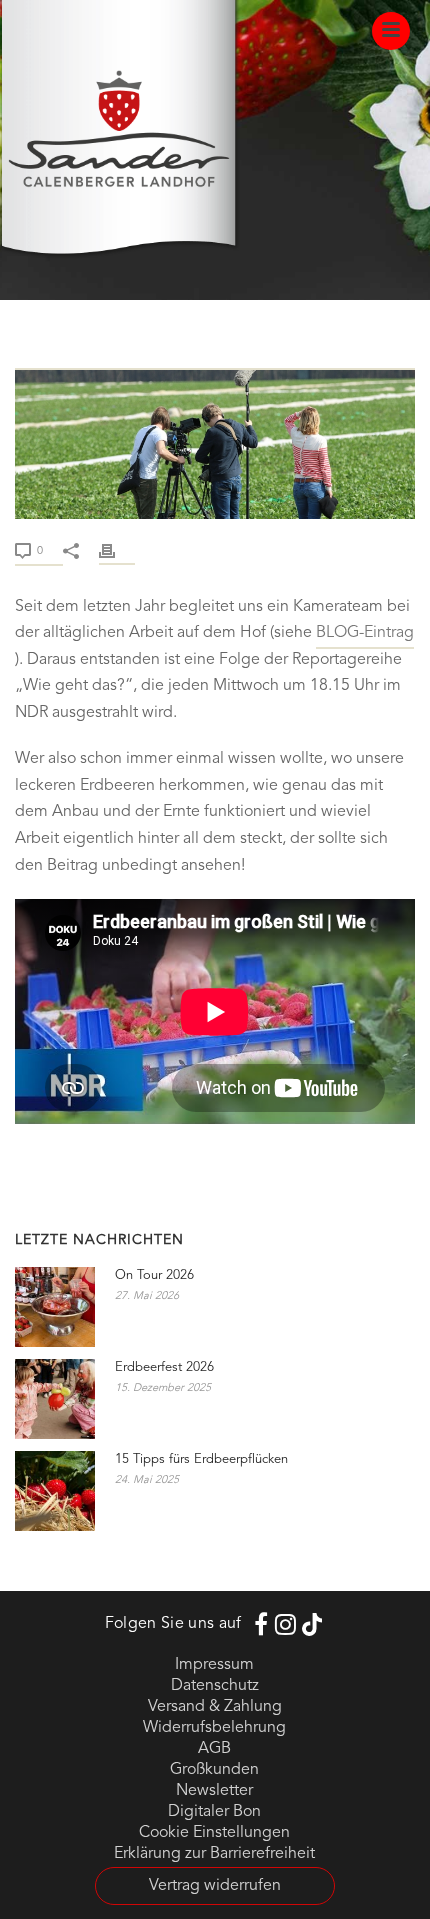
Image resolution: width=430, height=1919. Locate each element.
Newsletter (214, 1791)
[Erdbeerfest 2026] (55, 1399)
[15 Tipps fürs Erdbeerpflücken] (55, 1491)
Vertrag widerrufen (215, 1886)
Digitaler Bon (214, 1812)
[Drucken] (117, 550)
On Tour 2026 (154, 1275)
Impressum (214, 1665)
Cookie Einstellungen (214, 1833)
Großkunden (214, 1770)
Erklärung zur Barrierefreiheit (214, 1854)
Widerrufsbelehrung (214, 1728)
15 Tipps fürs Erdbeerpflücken (201, 1459)
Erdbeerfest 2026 (164, 1367)
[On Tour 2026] (55, 1307)
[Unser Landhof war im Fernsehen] (215, 356)
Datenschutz (215, 1686)
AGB (214, 1749)
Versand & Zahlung (215, 1707)
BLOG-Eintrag (365, 633)
